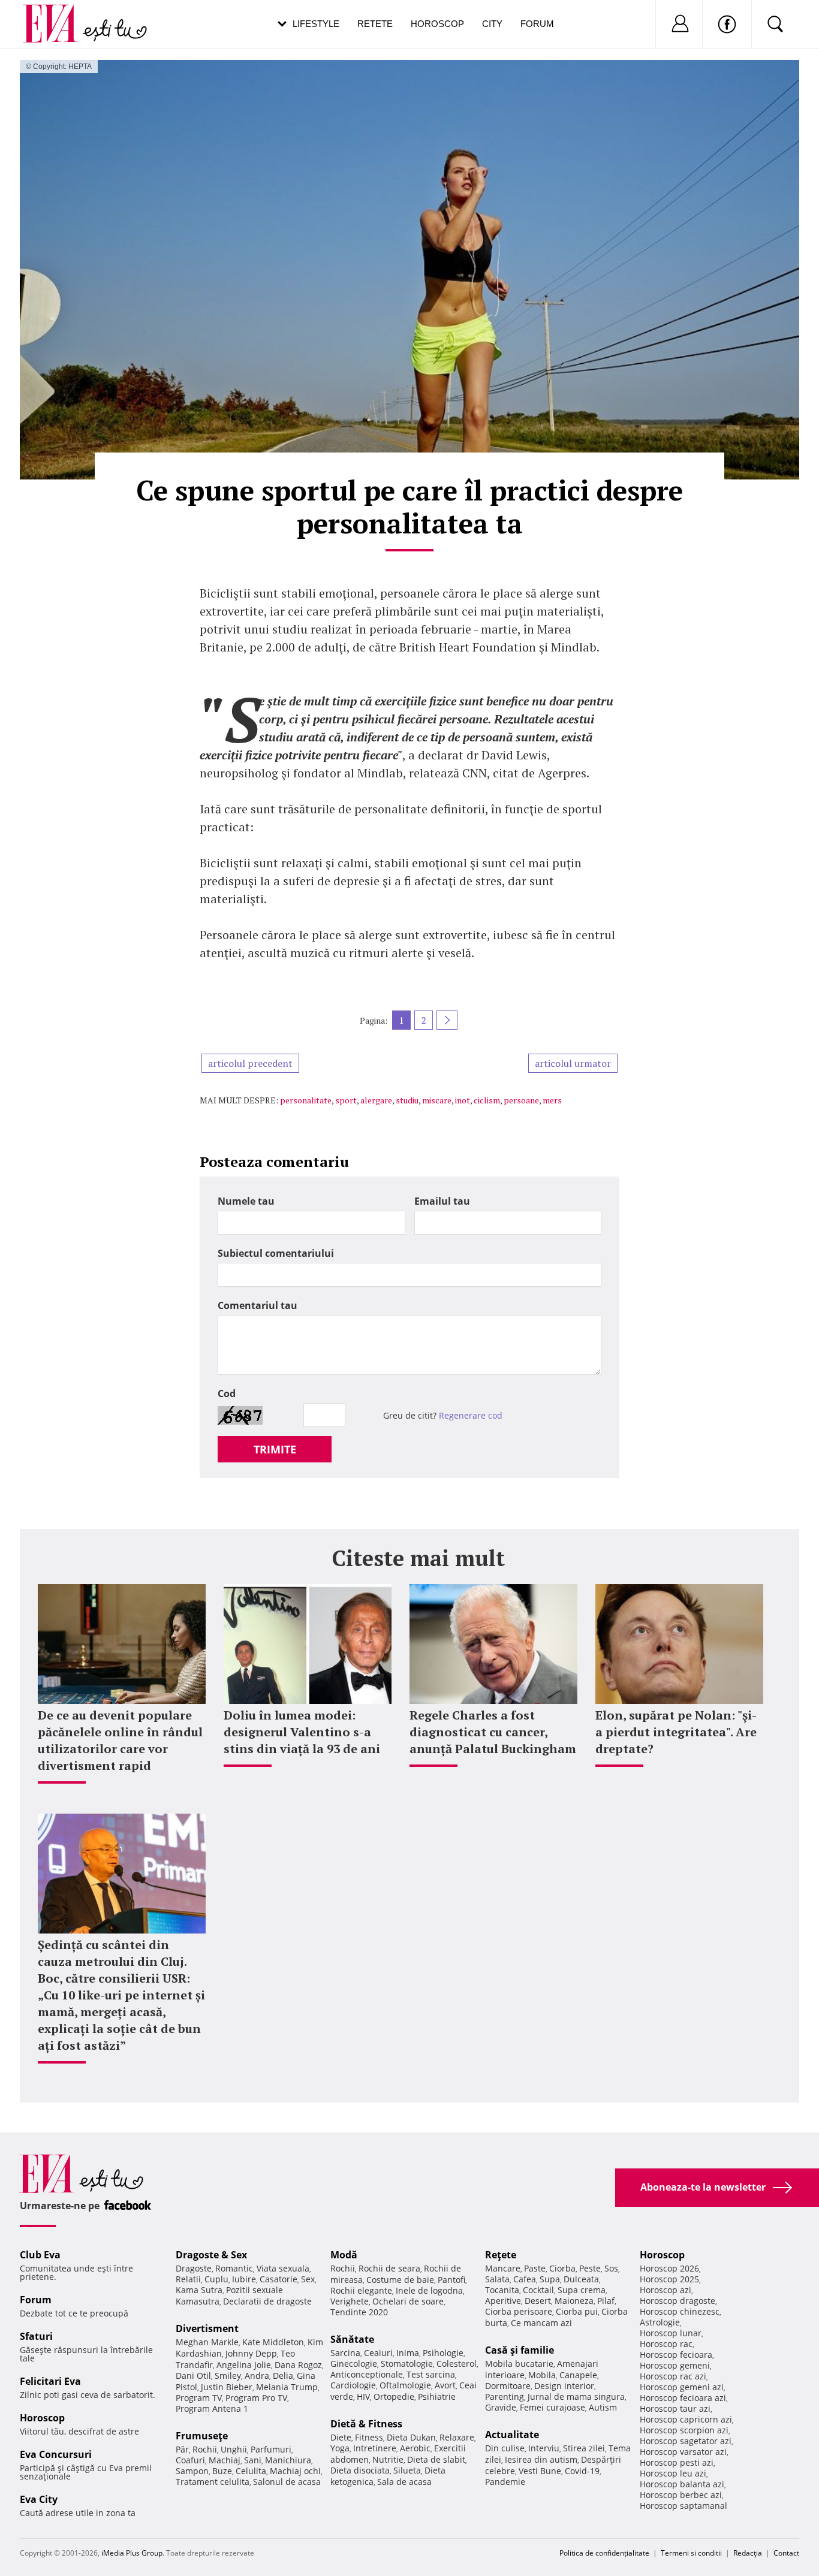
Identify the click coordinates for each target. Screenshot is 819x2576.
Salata (497, 2279)
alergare (376, 1100)
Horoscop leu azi (673, 2473)
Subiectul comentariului (276, 1253)
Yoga (340, 2448)
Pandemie (505, 2482)
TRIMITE (275, 1449)
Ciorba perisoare (519, 2311)
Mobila (542, 2375)
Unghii (234, 2449)
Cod (227, 1393)
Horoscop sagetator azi (686, 2441)
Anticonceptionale (367, 2374)
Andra (257, 2376)
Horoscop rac (666, 2344)
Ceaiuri (378, 2353)
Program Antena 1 (212, 2408)
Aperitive (503, 2301)
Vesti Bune (540, 2471)
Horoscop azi (666, 2290)
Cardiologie (353, 2385)
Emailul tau (442, 1201)
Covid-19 (582, 2471)
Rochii (205, 2449)
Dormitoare (508, 2386)
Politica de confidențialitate (604, 2553)
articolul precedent (250, 1063)
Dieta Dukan (411, 2437)
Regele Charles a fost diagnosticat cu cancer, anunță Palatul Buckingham (493, 1732)
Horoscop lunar (671, 2333)
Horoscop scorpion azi (684, 2430)
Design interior (564, 2386)
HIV (363, 2396)
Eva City (39, 2499)
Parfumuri (271, 2449)
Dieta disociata (360, 2470)
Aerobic (415, 2448)
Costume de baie (400, 2280)
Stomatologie (407, 2364)
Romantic (234, 2268)
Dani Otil (193, 2376)
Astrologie (660, 2322)
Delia (283, 2376)
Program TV (199, 2398)
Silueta (407, 2470)
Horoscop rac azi (673, 2376)
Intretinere (375, 2448)
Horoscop (437, 24)
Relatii (188, 2279)
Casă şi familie (520, 2350)
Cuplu (216, 2279)
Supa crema (582, 2290)
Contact (786, 2553)
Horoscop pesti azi (677, 2462)
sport (346, 1100)
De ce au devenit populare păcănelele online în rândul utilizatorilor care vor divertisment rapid (120, 1740)
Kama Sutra (199, 2290)
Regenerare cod (471, 1415)
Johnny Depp (251, 2353)
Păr (182, 2449)
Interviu (544, 2448)
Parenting (505, 2396)
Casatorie (278, 2279)
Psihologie (443, 2353)
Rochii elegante (361, 2290)
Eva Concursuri (56, 2454)
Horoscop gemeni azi (682, 2387)
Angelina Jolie (244, 2365)
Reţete (501, 2255)
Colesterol (457, 2364)
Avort (445, 2385)
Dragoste (194, 2268)
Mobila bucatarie (519, 2364)
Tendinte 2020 (359, 2312)
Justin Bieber (227, 2387)
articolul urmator (573, 1063)
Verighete (350, 2301)
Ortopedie (394, 2396)
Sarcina (345, 2353)
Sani (253, 2460)
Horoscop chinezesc (680, 2311)
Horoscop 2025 (669, 2279)
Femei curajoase (552, 2407)
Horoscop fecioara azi (683, 2398)
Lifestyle (316, 24)
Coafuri (190, 2460)
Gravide (501, 2407)
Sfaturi (36, 2336)
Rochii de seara (389, 2268)
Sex (308, 2279)
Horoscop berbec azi (681, 2495)
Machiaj (225, 2460)
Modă (344, 2255)
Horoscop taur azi (675, 2408)
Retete (375, 24)
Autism (603, 2407)
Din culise (505, 2448)
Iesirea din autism (541, 2459)
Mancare (503, 2268)
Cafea (525, 2279)
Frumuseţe (202, 2436)
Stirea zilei (584, 2448)
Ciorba (562, 2268)
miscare (437, 1100)
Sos (611, 2268)
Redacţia (748, 2553)
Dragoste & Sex (211, 2255)
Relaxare (457, 2437)
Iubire (244, 2279)
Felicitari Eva (50, 2381)
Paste (535, 2268)
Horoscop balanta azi (682, 2484)
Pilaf (606, 2301)
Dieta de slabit (436, 2459)
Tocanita (502, 2290)
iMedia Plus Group (132, 2553)
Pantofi (451, 2280)
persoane (521, 1100)
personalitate (306, 1100)
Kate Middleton (273, 2342)
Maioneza (574, 2301)
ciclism (487, 1100)
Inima (408, 2353)
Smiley (228, 2376)
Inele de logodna (429, 2290)
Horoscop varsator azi (683, 2452)
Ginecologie (354, 2364)
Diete (341, 2437)
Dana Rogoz (298, 2365)
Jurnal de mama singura (576, 2396)
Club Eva (40, 2255)
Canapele (578, 2375)
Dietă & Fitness (366, 2424)
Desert (538, 2301)
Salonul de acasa (287, 2482)
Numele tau (246, 1201)
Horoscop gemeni (675, 2365)
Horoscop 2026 (669, 2268)
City (492, 24)
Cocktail (538, 2290)
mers (552, 1100)
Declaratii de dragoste (267, 2301)
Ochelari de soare (408, 2301)
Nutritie (388, 2459)
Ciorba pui (577, 2311)
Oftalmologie (405, 2385)
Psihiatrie (437, 2396)
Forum (537, 24)
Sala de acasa (404, 2482)
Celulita (251, 2471)
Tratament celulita (213, 2482)
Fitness (369, 2437)
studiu (407, 1100)
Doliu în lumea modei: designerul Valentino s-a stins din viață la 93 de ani (302, 1732)
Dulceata (581, 2279)
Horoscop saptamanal (683, 2506)
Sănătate (352, 2339)
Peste (590, 2268)
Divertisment (207, 2328)
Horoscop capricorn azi (686, 2419)
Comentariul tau (258, 1305)
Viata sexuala (283, 2268)
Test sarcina (431, 2374)
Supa (550, 2279)
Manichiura (288, 2460)
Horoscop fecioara (676, 2355)
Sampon (192, 2471)
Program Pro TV (256, 2398)
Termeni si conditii (691, 2553)
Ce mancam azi (541, 2323)
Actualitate (512, 2435)
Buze (222, 2471)
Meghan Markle (207, 2342)
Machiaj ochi (295, 2471)
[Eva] (57, 14)
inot (463, 1100)
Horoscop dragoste (678, 2301)
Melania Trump (287, 2387)
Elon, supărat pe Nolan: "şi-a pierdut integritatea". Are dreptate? (676, 1732)
